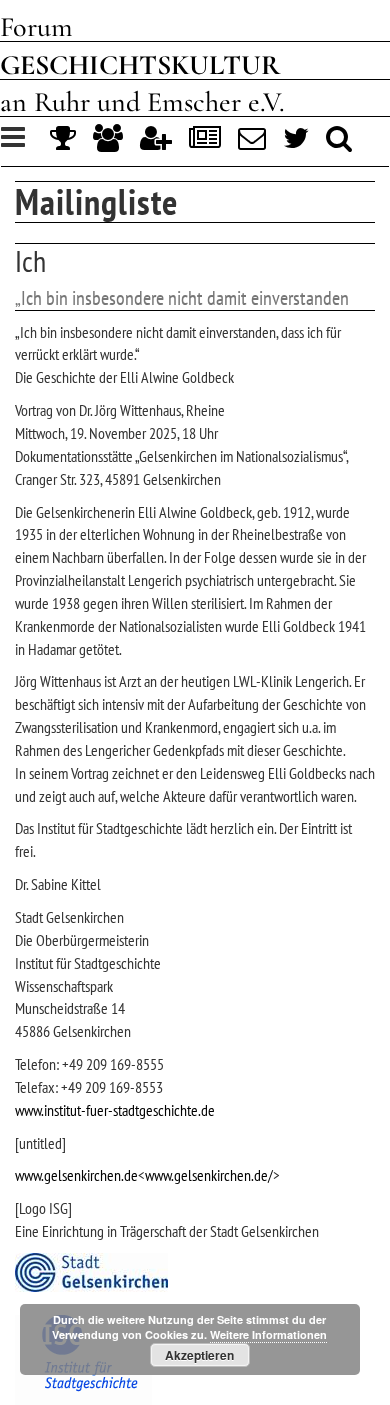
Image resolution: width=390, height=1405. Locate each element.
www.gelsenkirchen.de (76, 1175)
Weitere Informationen (268, 1334)
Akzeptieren (199, 1355)
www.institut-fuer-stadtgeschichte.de (115, 1110)
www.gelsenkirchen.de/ (209, 1175)
